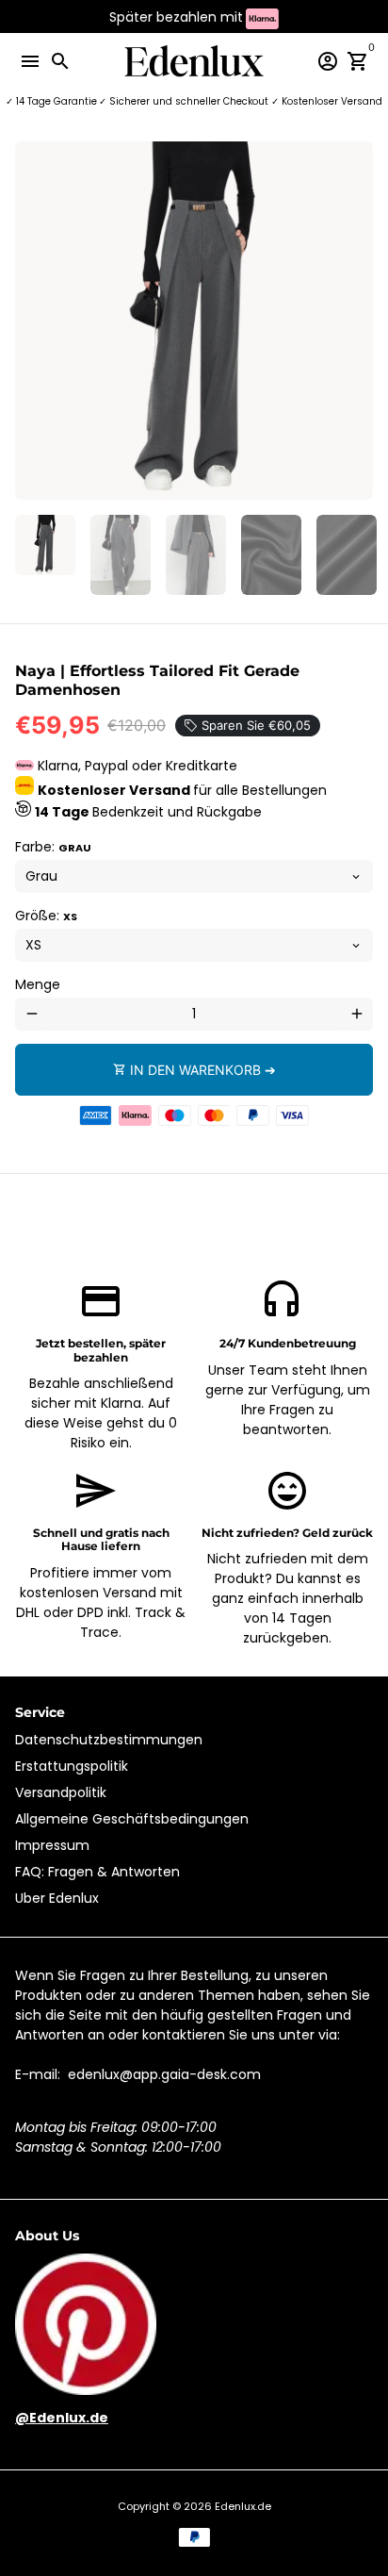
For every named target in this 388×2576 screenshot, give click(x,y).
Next (356, 321)
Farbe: (53, 847)
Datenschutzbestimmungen (109, 1740)
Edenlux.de (243, 2506)
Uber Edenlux (57, 1898)
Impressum (52, 1845)
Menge (38, 984)
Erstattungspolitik (72, 1766)
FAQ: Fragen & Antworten (97, 1872)
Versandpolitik (61, 1792)
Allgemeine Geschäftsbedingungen (132, 1819)
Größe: (46, 916)
